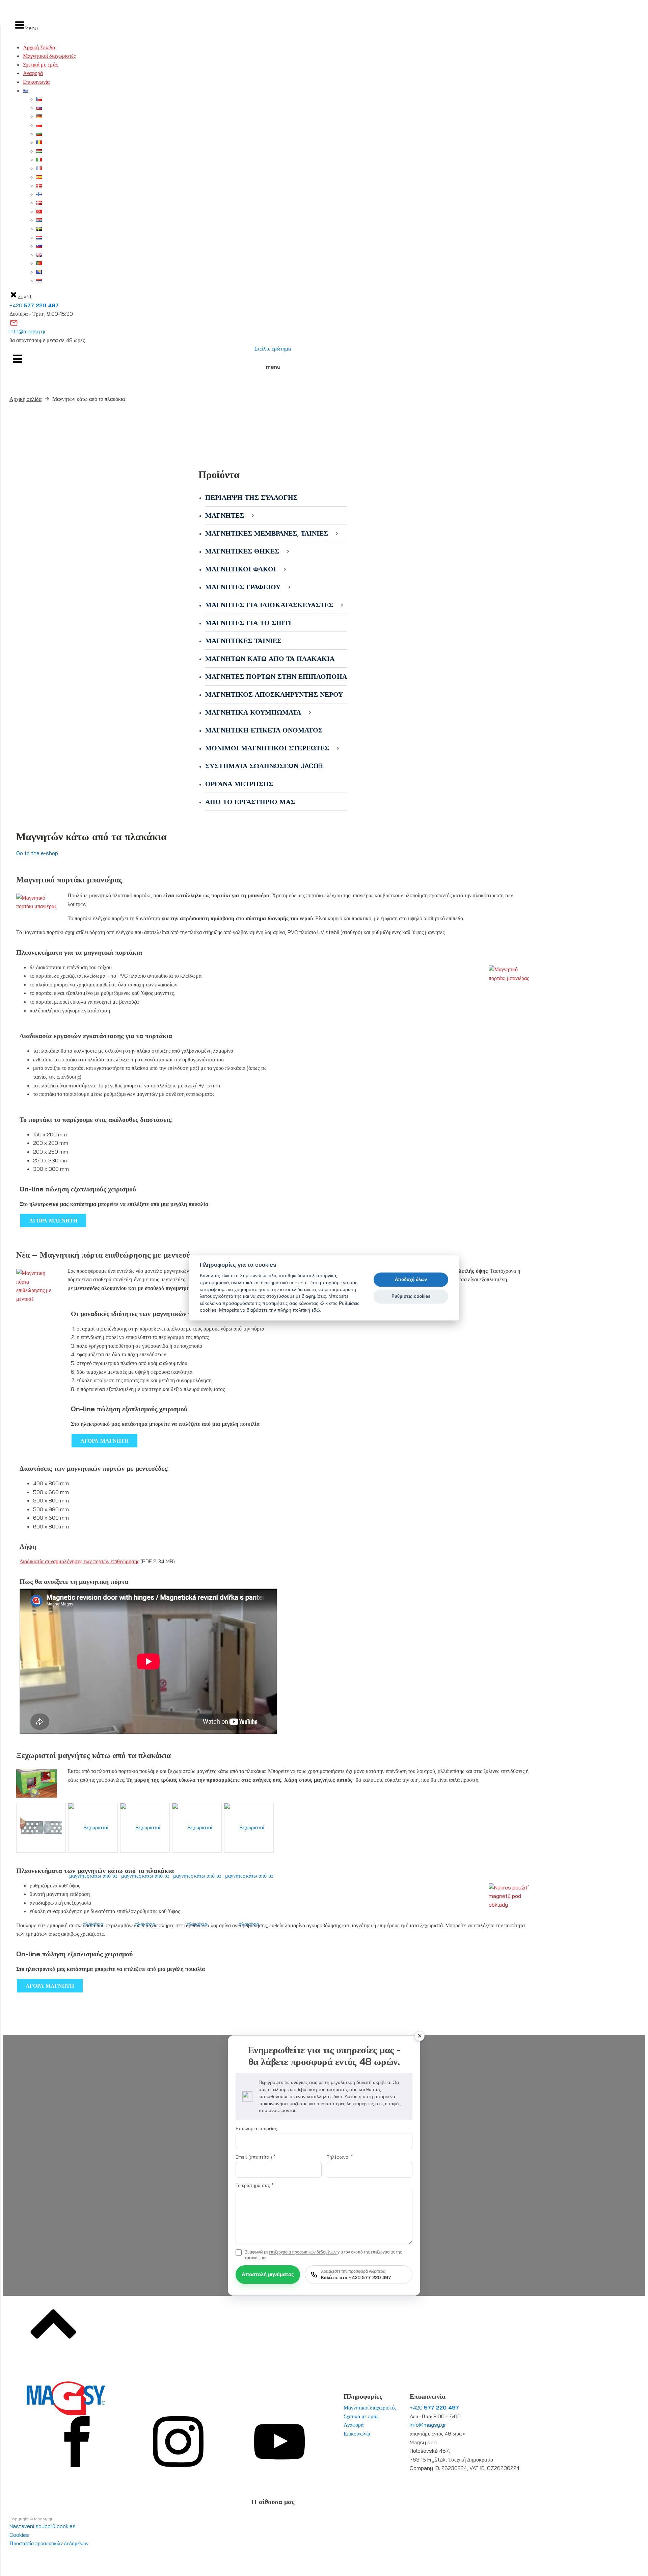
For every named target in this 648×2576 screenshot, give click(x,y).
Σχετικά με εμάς (40, 65)
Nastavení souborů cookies (43, 2526)
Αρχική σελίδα (25, 399)
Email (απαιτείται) (256, 2157)
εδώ (316, 1310)
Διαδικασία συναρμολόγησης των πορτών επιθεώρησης (79, 1561)
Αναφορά (33, 73)
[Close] (420, 2036)
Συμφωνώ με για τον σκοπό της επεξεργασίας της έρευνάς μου (323, 2255)
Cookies (19, 2535)
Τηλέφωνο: (340, 2157)
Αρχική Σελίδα (39, 47)
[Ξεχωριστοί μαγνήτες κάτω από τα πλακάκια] (41, 1828)
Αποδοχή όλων (411, 1279)
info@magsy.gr (28, 331)
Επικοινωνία (36, 82)
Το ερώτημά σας (255, 2185)
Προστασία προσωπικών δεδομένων (49, 2543)
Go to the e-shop (37, 853)
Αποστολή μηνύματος (268, 2274)
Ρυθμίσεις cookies (411, 1296)
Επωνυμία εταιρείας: (257, 2129)
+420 (34, 305)
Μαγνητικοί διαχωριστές (49, 56)
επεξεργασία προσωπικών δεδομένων (303, 2252)
